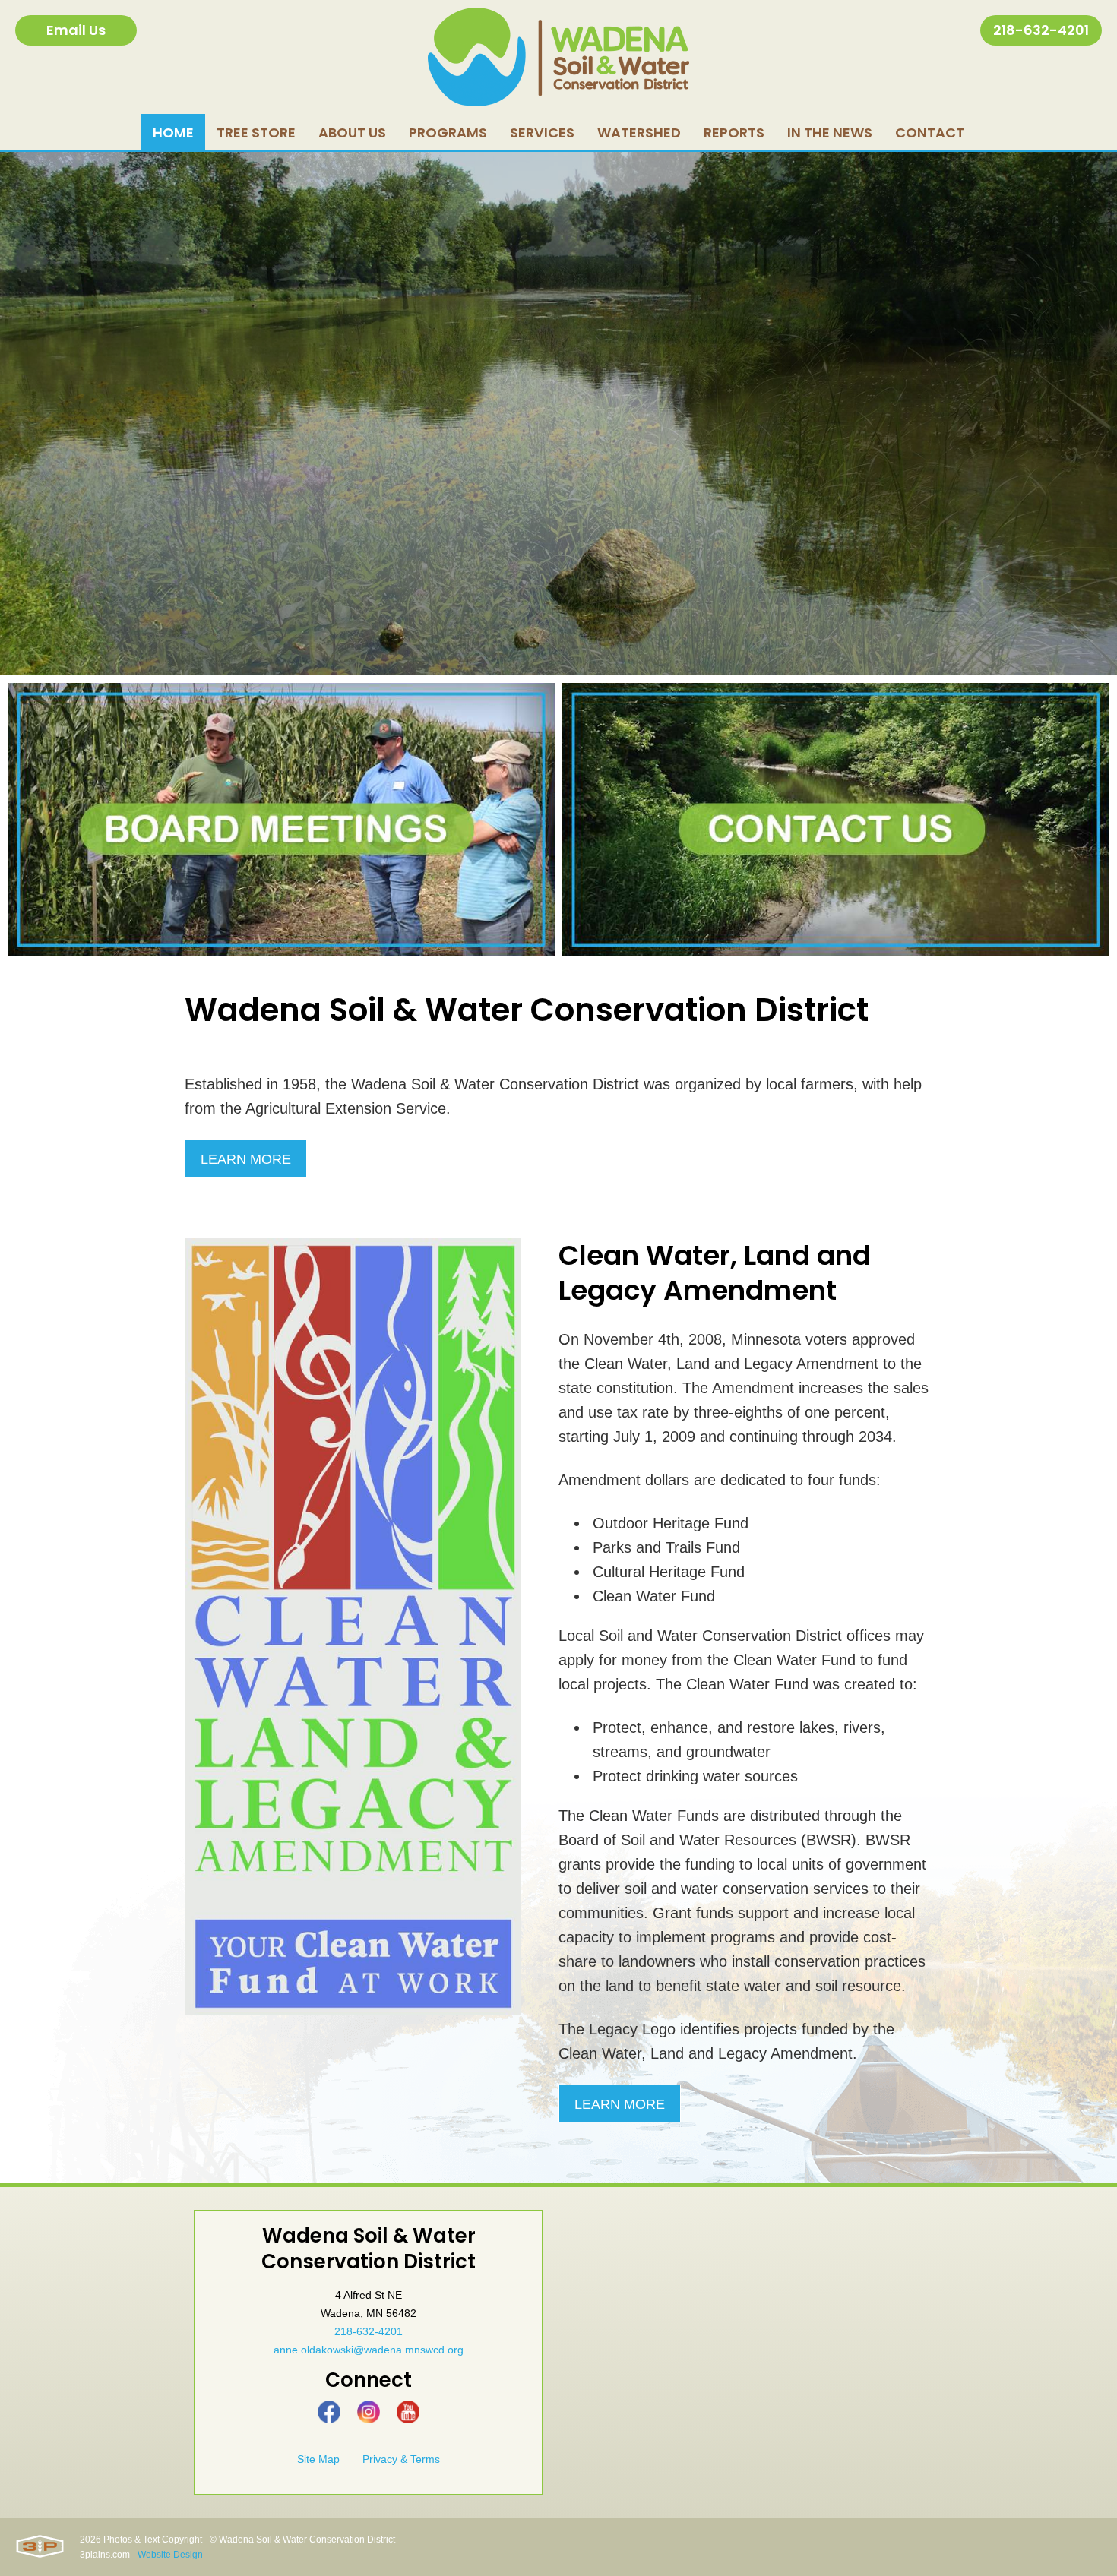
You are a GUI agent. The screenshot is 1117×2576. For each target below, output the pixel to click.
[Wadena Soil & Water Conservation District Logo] (558, 57)
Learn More (246, 1159)
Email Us (76, 30)
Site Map (318, 2459)
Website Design (170, 2555)
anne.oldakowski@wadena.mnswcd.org (369, 2350)
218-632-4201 (1041, 30)
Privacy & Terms (401, 2459)
